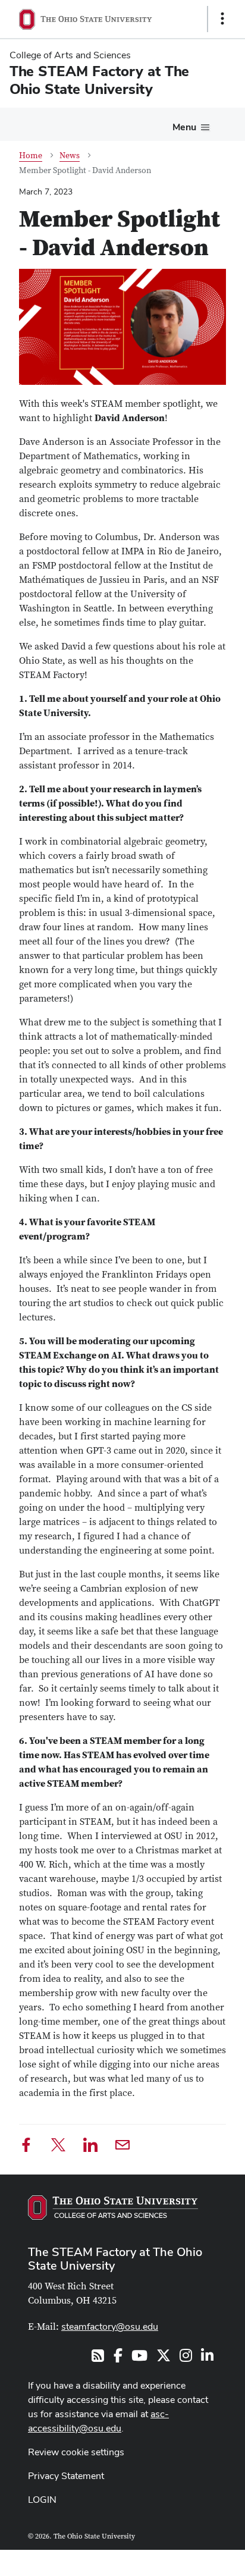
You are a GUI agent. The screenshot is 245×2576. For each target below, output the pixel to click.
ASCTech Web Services (180, 2560)
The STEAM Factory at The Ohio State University (115, 2259)
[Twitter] (58, 2147)
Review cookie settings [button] (76, 2452)
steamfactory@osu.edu (110, 2326)
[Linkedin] (90, 2147)
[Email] (122, 2147)
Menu (184, 127)
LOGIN (42, 2500)
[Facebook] (26, 2147)
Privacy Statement (66, 2476)
